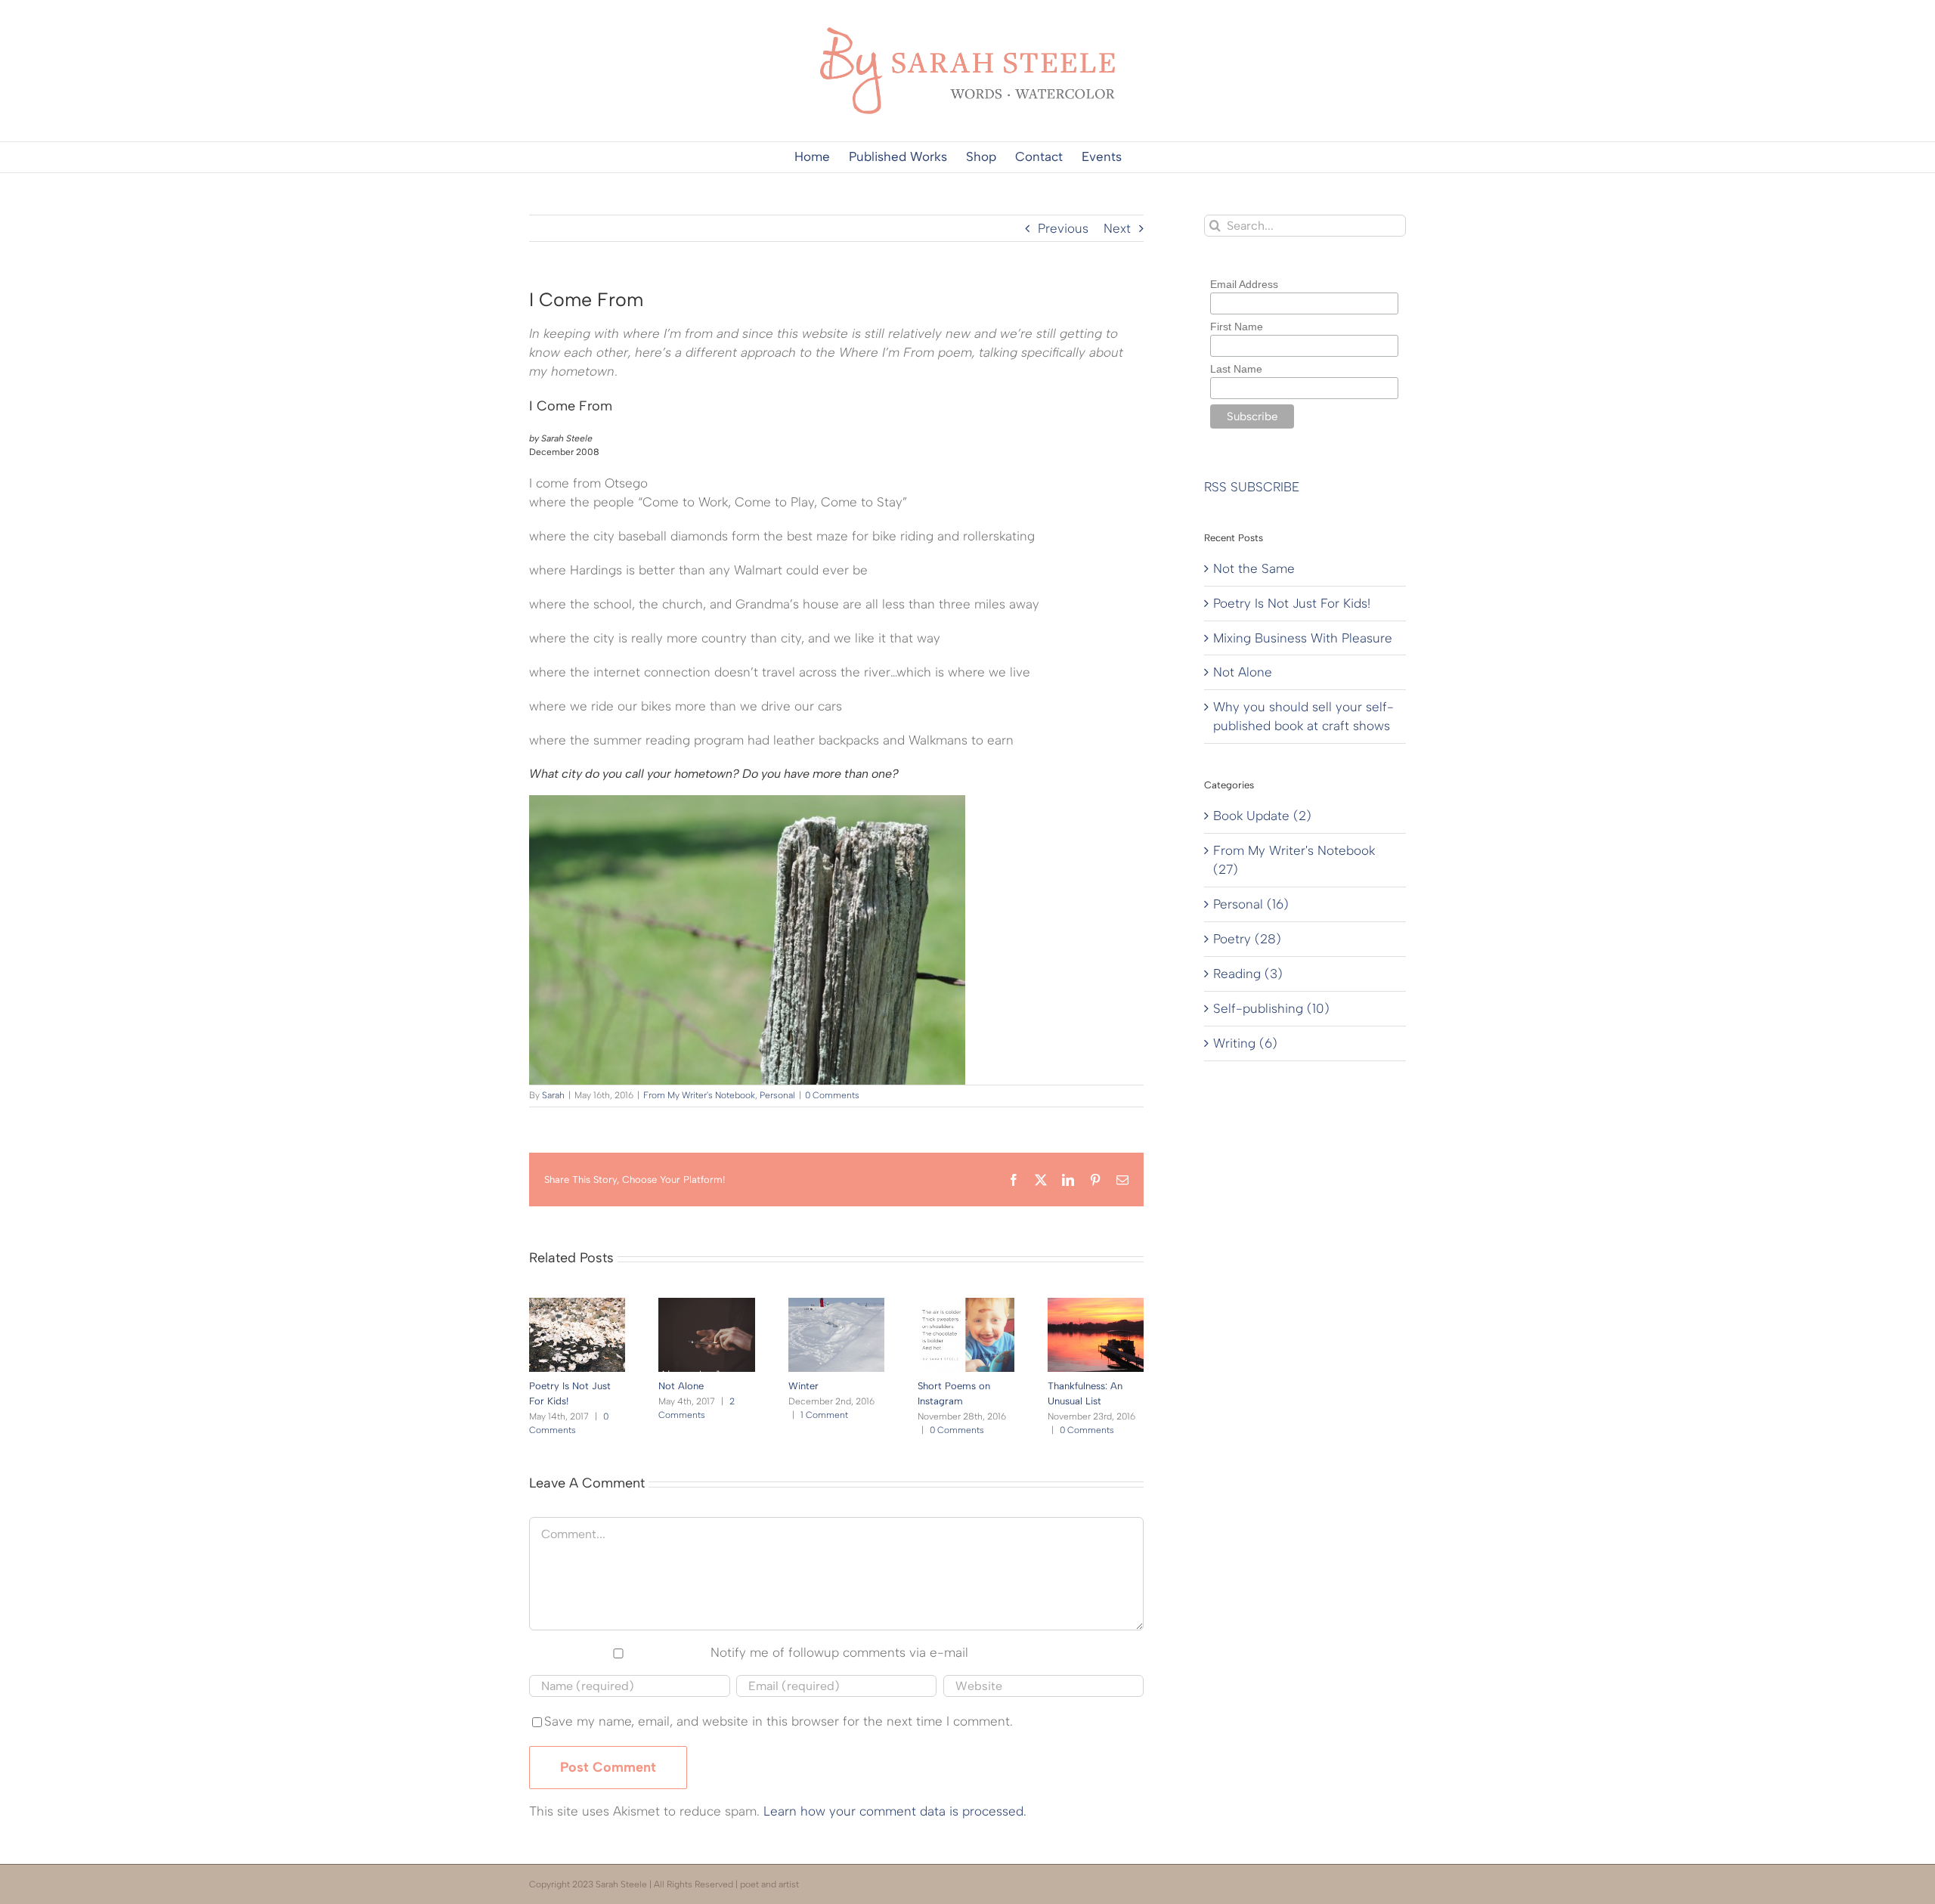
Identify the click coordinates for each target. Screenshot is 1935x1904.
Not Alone (681, 1386)
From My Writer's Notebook (699, 1095)
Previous (1063, 228)
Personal (777, 1095)
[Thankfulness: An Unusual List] (1096, 1305)
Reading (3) (1248, 974)
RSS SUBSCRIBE (1252, 487)
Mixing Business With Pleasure (1303, 638)
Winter (803, 1386)
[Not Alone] (706, 1305)
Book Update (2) (1262, 816)
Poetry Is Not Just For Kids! (1292, 603)
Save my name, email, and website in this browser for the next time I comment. (779, 1721)
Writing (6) (1245, 1043)
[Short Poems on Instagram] (966, 1305)
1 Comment (824, 1415)
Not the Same (1254, 568)
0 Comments (832, 1095)
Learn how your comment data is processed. (895, 1811)
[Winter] (836, 1305)
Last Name (1236, 369)
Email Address (1244, 284)
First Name (1237, 327)
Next (1117, 228)
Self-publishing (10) (1271, 1008)
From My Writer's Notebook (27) (1294, 860)
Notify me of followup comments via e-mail (839, 1652)
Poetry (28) (1247, 939)
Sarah (553, 1095)
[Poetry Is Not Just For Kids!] (577, 1305)
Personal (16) (1251, 904)
